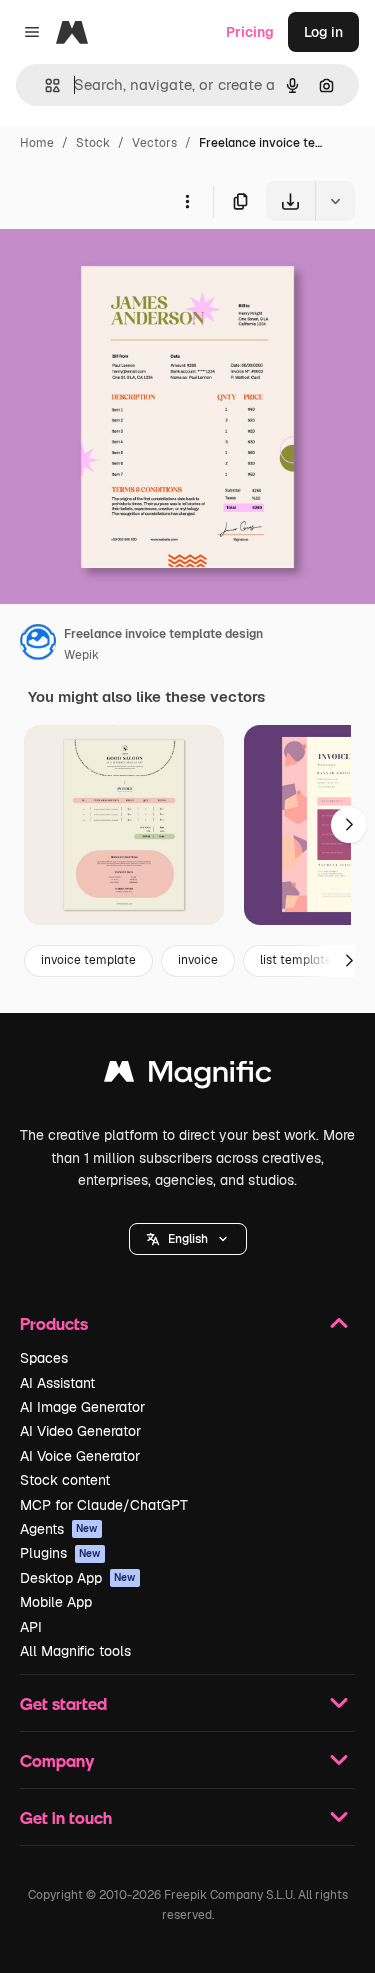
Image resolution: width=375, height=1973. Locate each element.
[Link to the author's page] (38, 645)
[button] (188, 1239)
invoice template (88, 960)
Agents (59, 1529)
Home (37, 143)
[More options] (187, 201)
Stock (93, 143)
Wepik (81, 655)
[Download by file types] (335, 201)
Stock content (65, 1480)
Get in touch (66, 1817)
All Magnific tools (75, 1651)
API (31, 1627)
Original (128, 267)
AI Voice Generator (80, 1456)
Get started (63, 1703)
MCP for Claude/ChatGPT (104, 1505)
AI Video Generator (80, 1431)
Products (54, 1323)
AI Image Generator (82, 1407)
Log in (323, 32)
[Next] (349, 825)
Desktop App (78, 1578)
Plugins (60, 1553)
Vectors (154, 143)
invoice (198, 960)
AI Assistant (57, 1383)
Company (57, 1760)
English (188, 1239)
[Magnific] (188, 1076)
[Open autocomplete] (44, 85)
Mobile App (56, 1602)
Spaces (44, 1358)
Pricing (250, 32)
